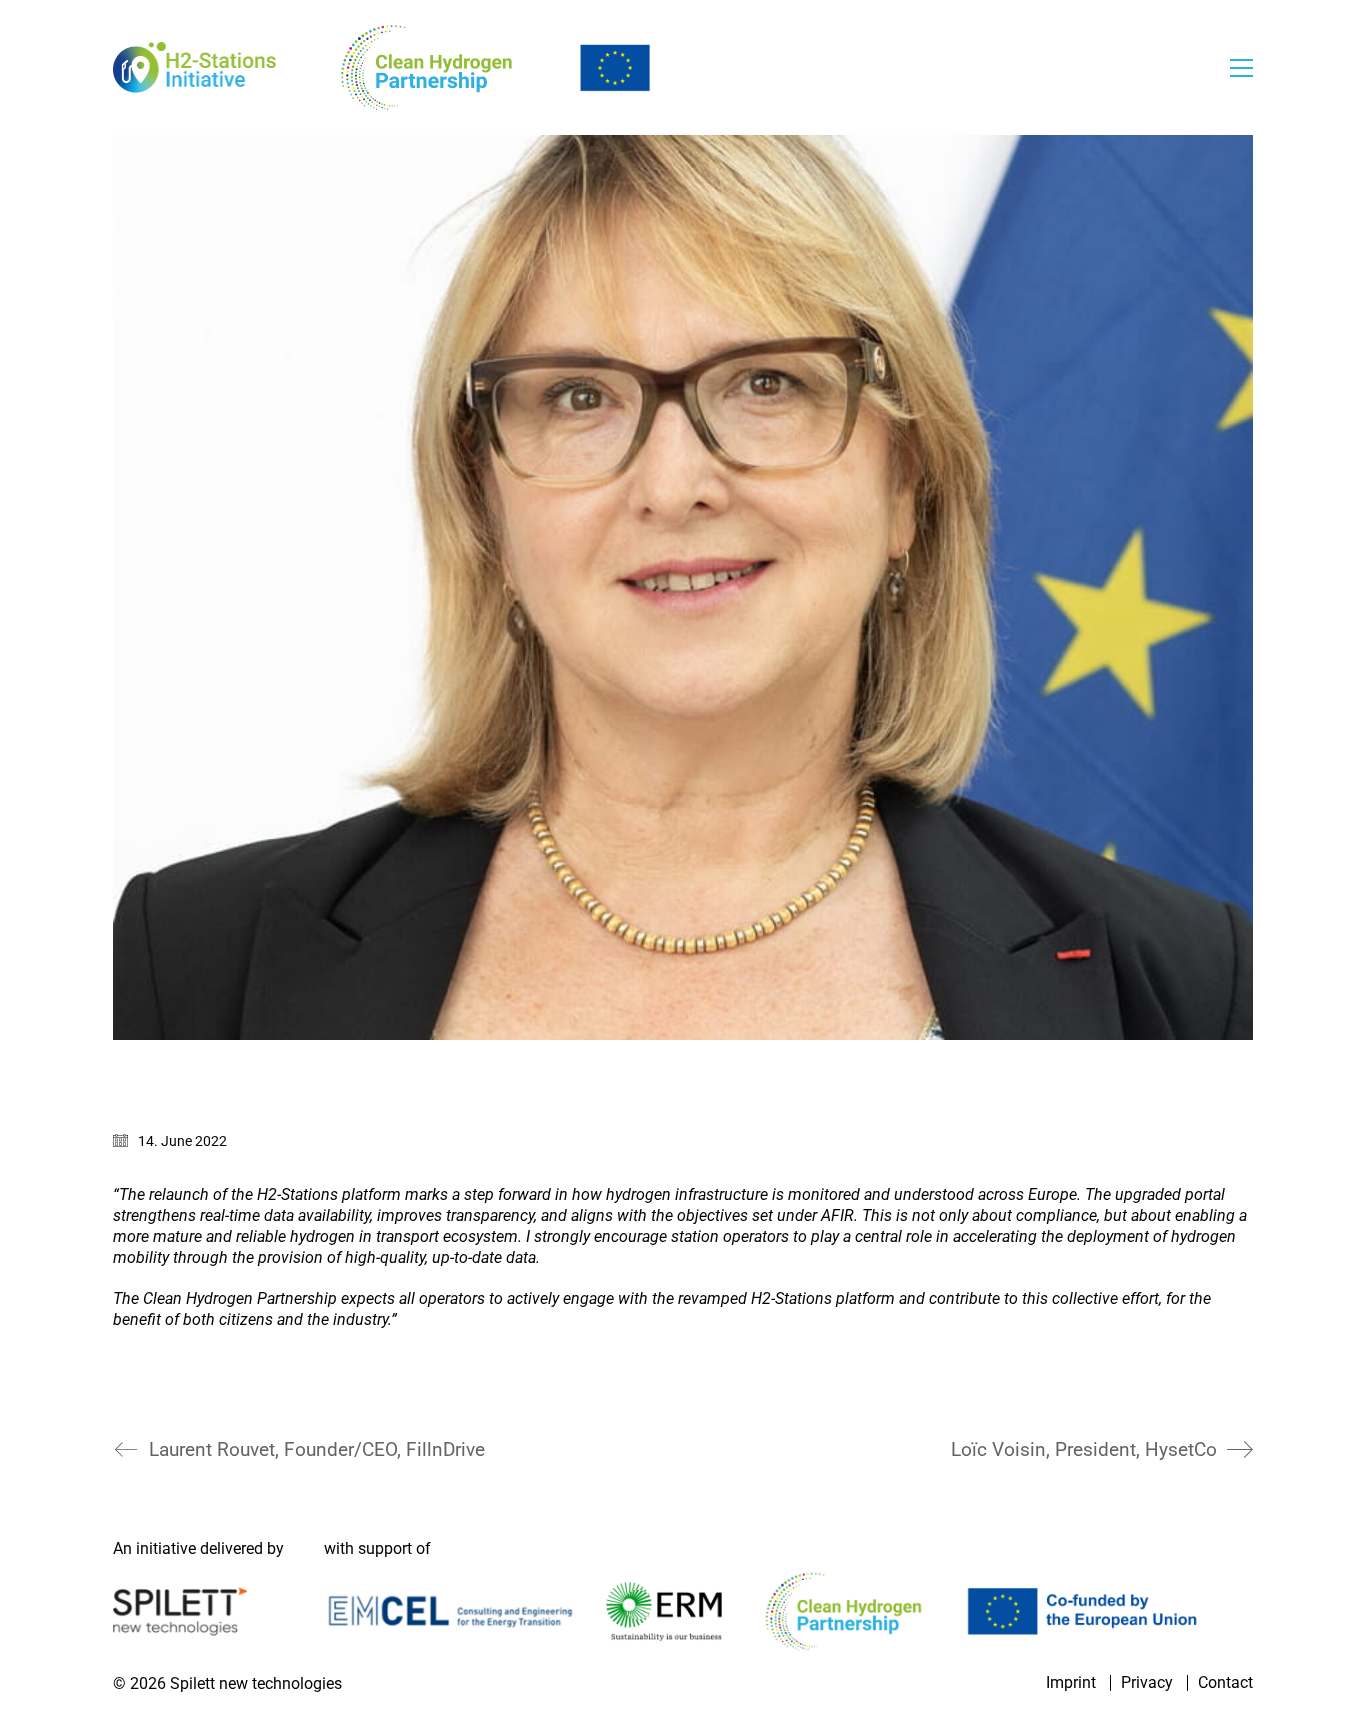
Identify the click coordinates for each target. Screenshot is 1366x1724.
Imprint (1071, 1683)
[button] (1241, 68)
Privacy (1147, 1683)
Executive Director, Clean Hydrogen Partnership (303, 1401)
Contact (1225, 1683)
